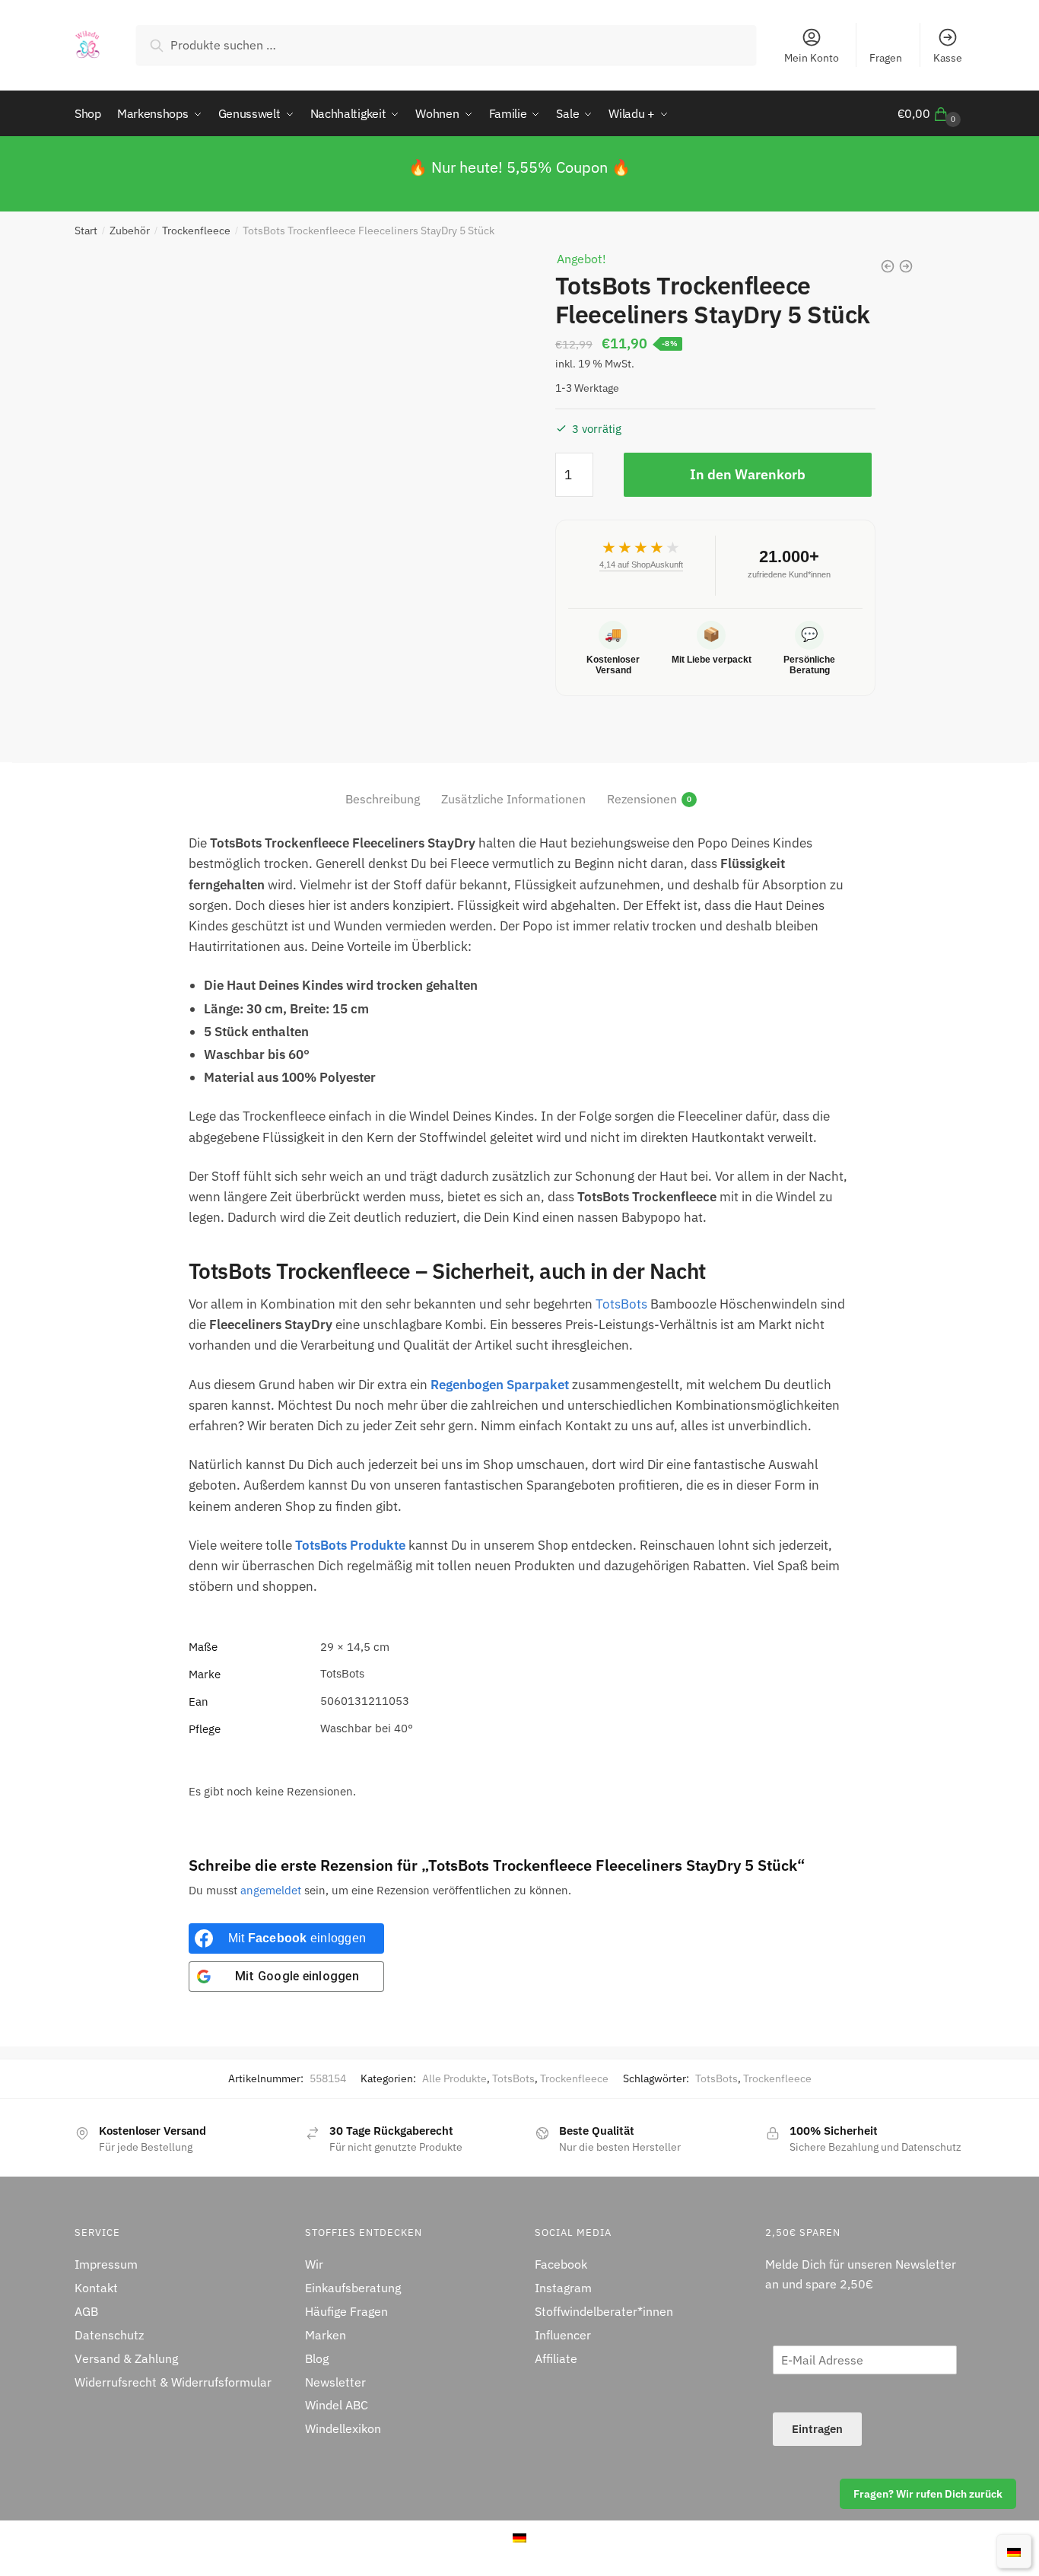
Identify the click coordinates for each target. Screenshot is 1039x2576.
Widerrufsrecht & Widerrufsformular (173, 2382)
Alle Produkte (454, 2078)
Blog (317, 2358)
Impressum (106, 2264)
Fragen (886, 58)
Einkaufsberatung (353, 2288)
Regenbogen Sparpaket (500, 1385)
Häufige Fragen (346, 2311)
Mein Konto (812, 58)
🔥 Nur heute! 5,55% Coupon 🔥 (519, 167)
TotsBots (621, 1304)
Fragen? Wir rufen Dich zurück (928, 2494)
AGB (86, 2311)
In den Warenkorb (748, 474)
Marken (326, 2335)
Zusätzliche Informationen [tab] (513, 799)
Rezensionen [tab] (642, 799)
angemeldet (271, 1890)
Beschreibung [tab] (383, 799)
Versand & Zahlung (126, 2358)
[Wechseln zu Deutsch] (1014, 2551)
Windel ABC (337, 2405)
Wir (314, 2264)
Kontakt (96, 2288)
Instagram (563, 2288)
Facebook (561, 2264)
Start (86, 231)
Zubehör (130, 231)
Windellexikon (343, 2428)
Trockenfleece (196, 231)
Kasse (948, 58)
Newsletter (335, 2382)
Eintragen (817, 2429)
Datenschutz (109, 2335)
